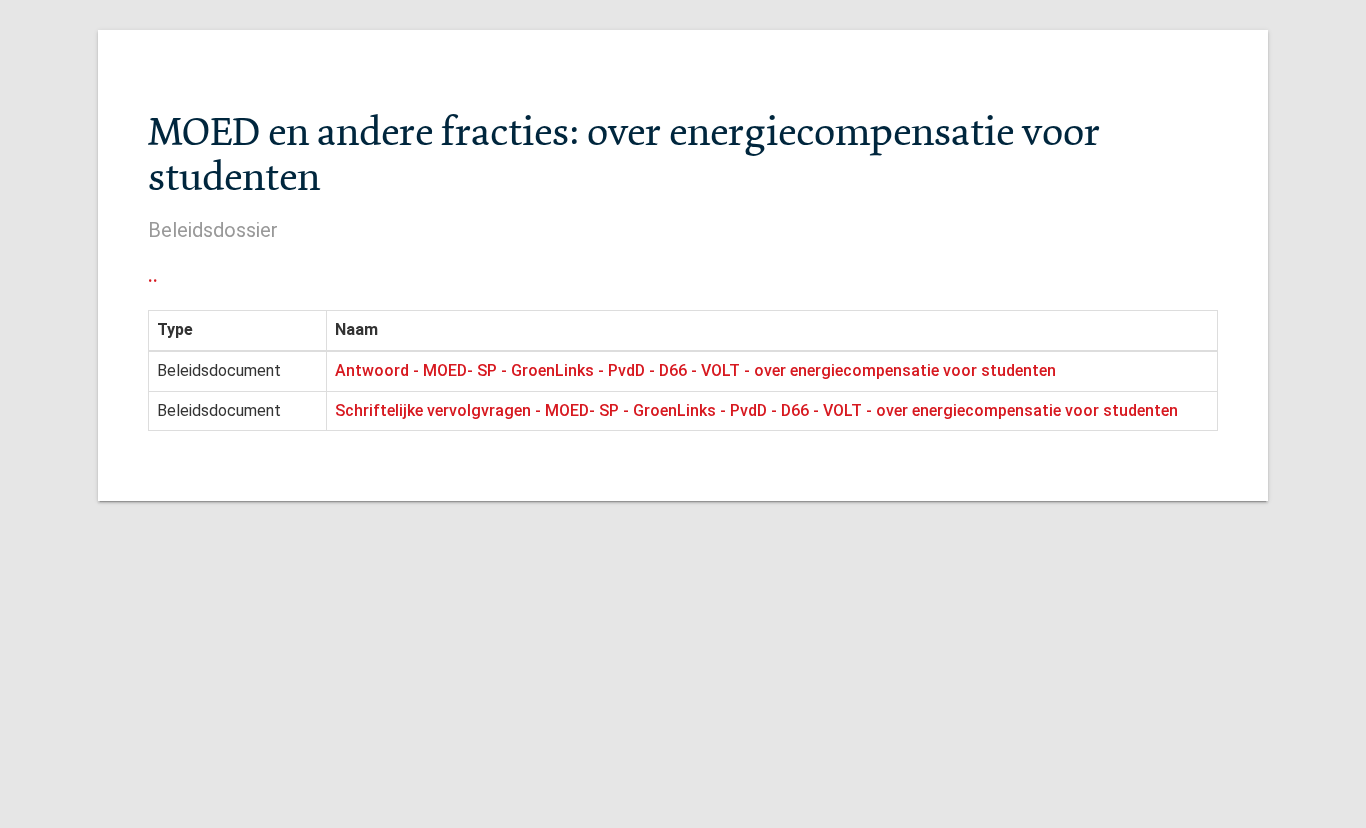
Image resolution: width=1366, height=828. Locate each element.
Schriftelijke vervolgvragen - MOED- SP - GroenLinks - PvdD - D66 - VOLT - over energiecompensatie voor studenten (756, 410)
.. (153, 275)
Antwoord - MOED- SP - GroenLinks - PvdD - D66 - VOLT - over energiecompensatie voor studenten (695, 370)
